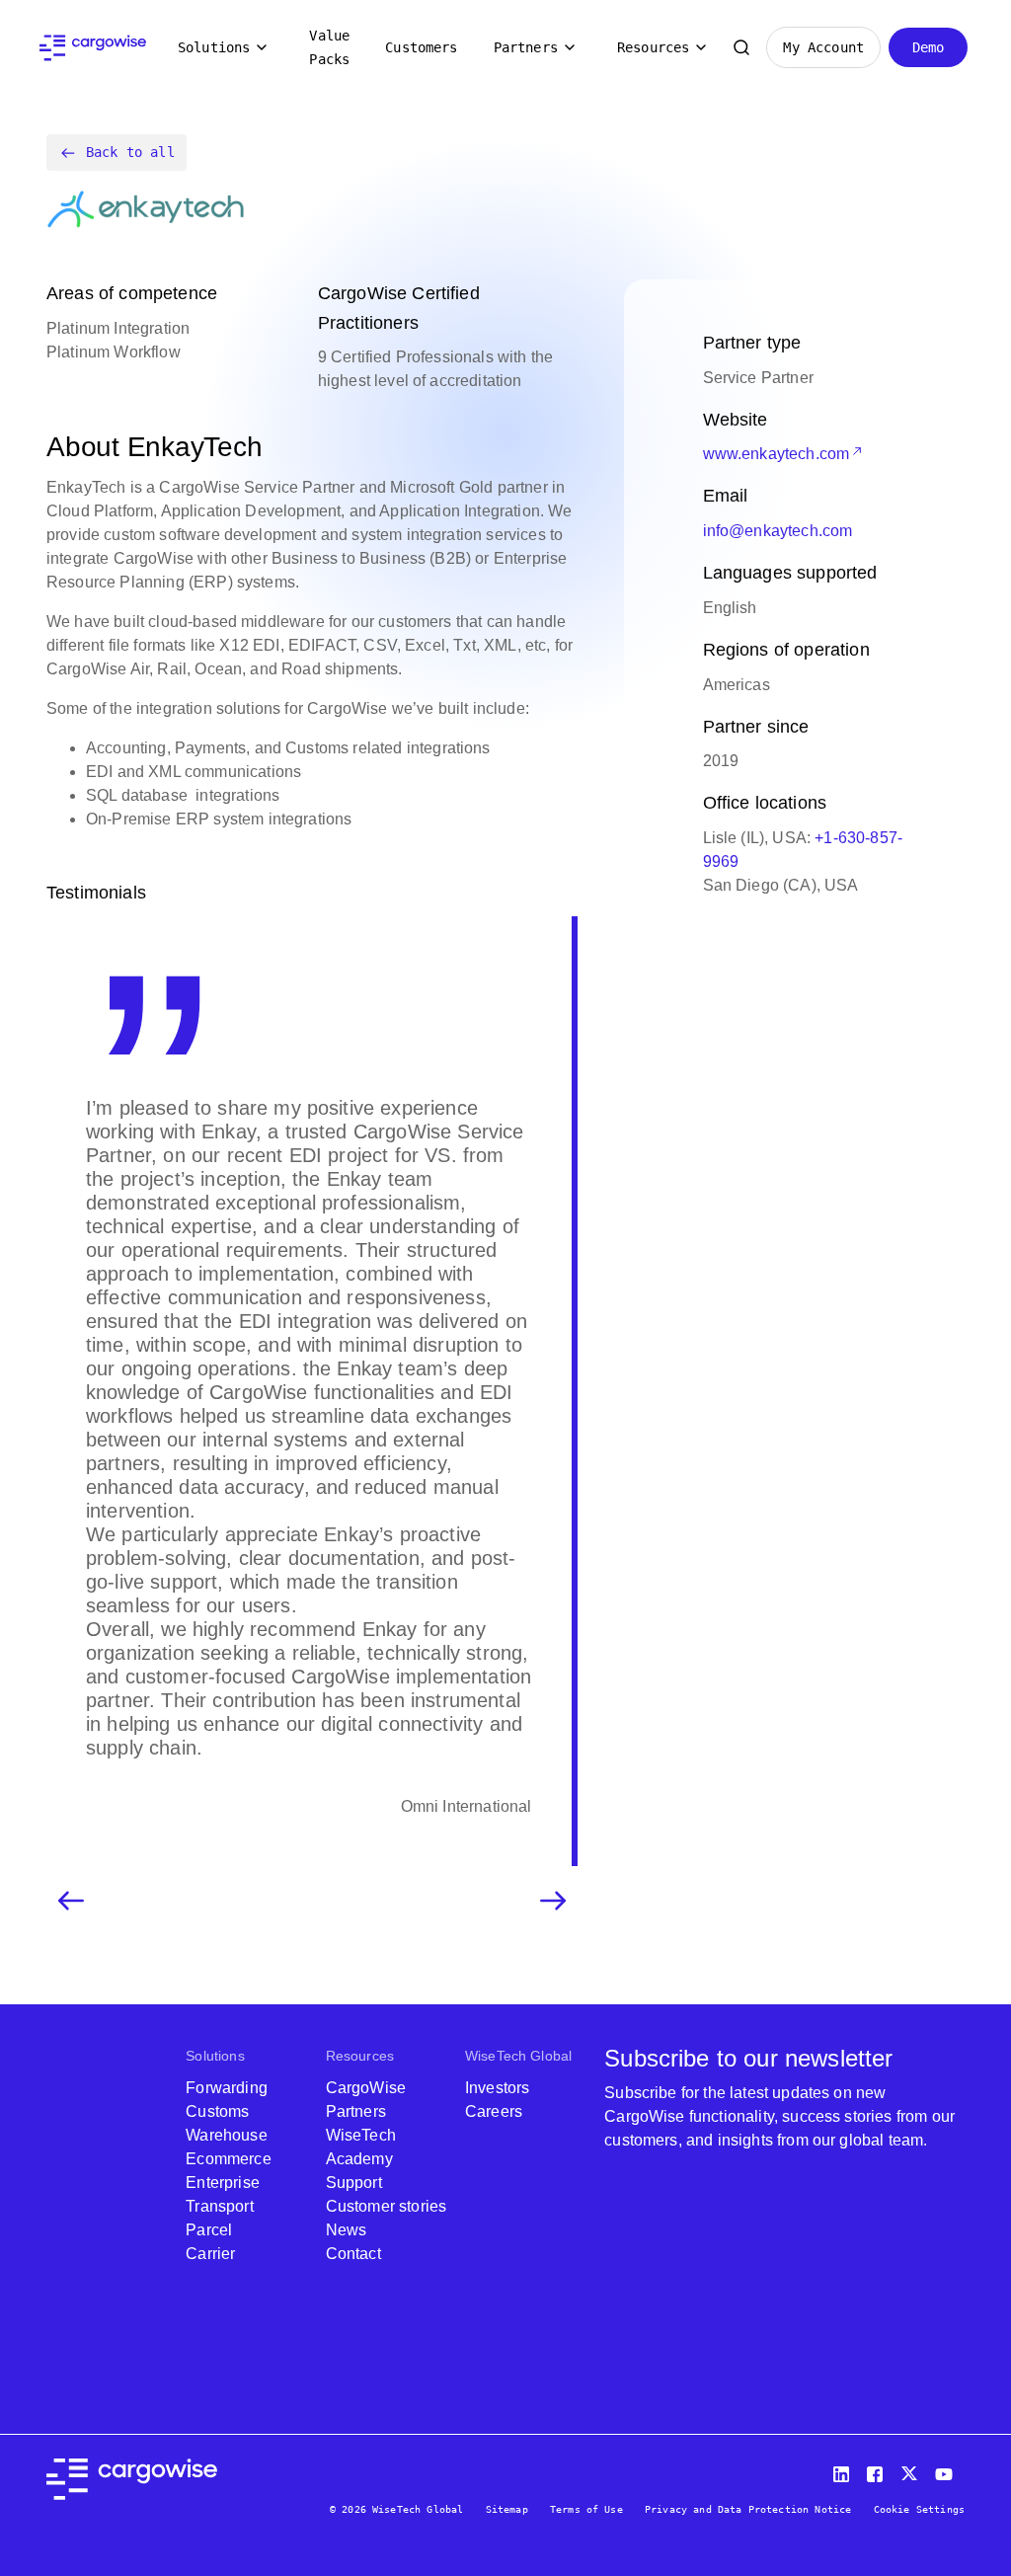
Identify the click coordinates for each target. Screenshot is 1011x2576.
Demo (929, 47)
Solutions (214, 47)
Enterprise (223, 2183)
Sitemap (507, 2509)
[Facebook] (878, 2470)
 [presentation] (71, 1901)
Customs (217, 2111)
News (347, 2230)
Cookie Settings (919, 2509)
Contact (353, 2254)
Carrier (210, 2254)
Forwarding (227, 2088)
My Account (823, 47)
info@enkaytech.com (778, 531)
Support (354, 2183)
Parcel (209, 2230)
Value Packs (329, 47)
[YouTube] (948, 2470)
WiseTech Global (518, 2056)
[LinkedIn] (844, 2470)
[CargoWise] (93, 48)
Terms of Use (586, 2509)
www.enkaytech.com (777, 454)
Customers (421, 47)
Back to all (130, 152)
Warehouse (226, 2135)
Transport (219, 2206)
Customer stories (387, 2206)
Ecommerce (228, 2159)
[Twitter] (911, 2470)
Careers (494, 2111)
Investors (497, 2088)
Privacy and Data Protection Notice (748, 2509)
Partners (526, 47)
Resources (653, 47)
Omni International (467, 1806)
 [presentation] (553, 1901)
